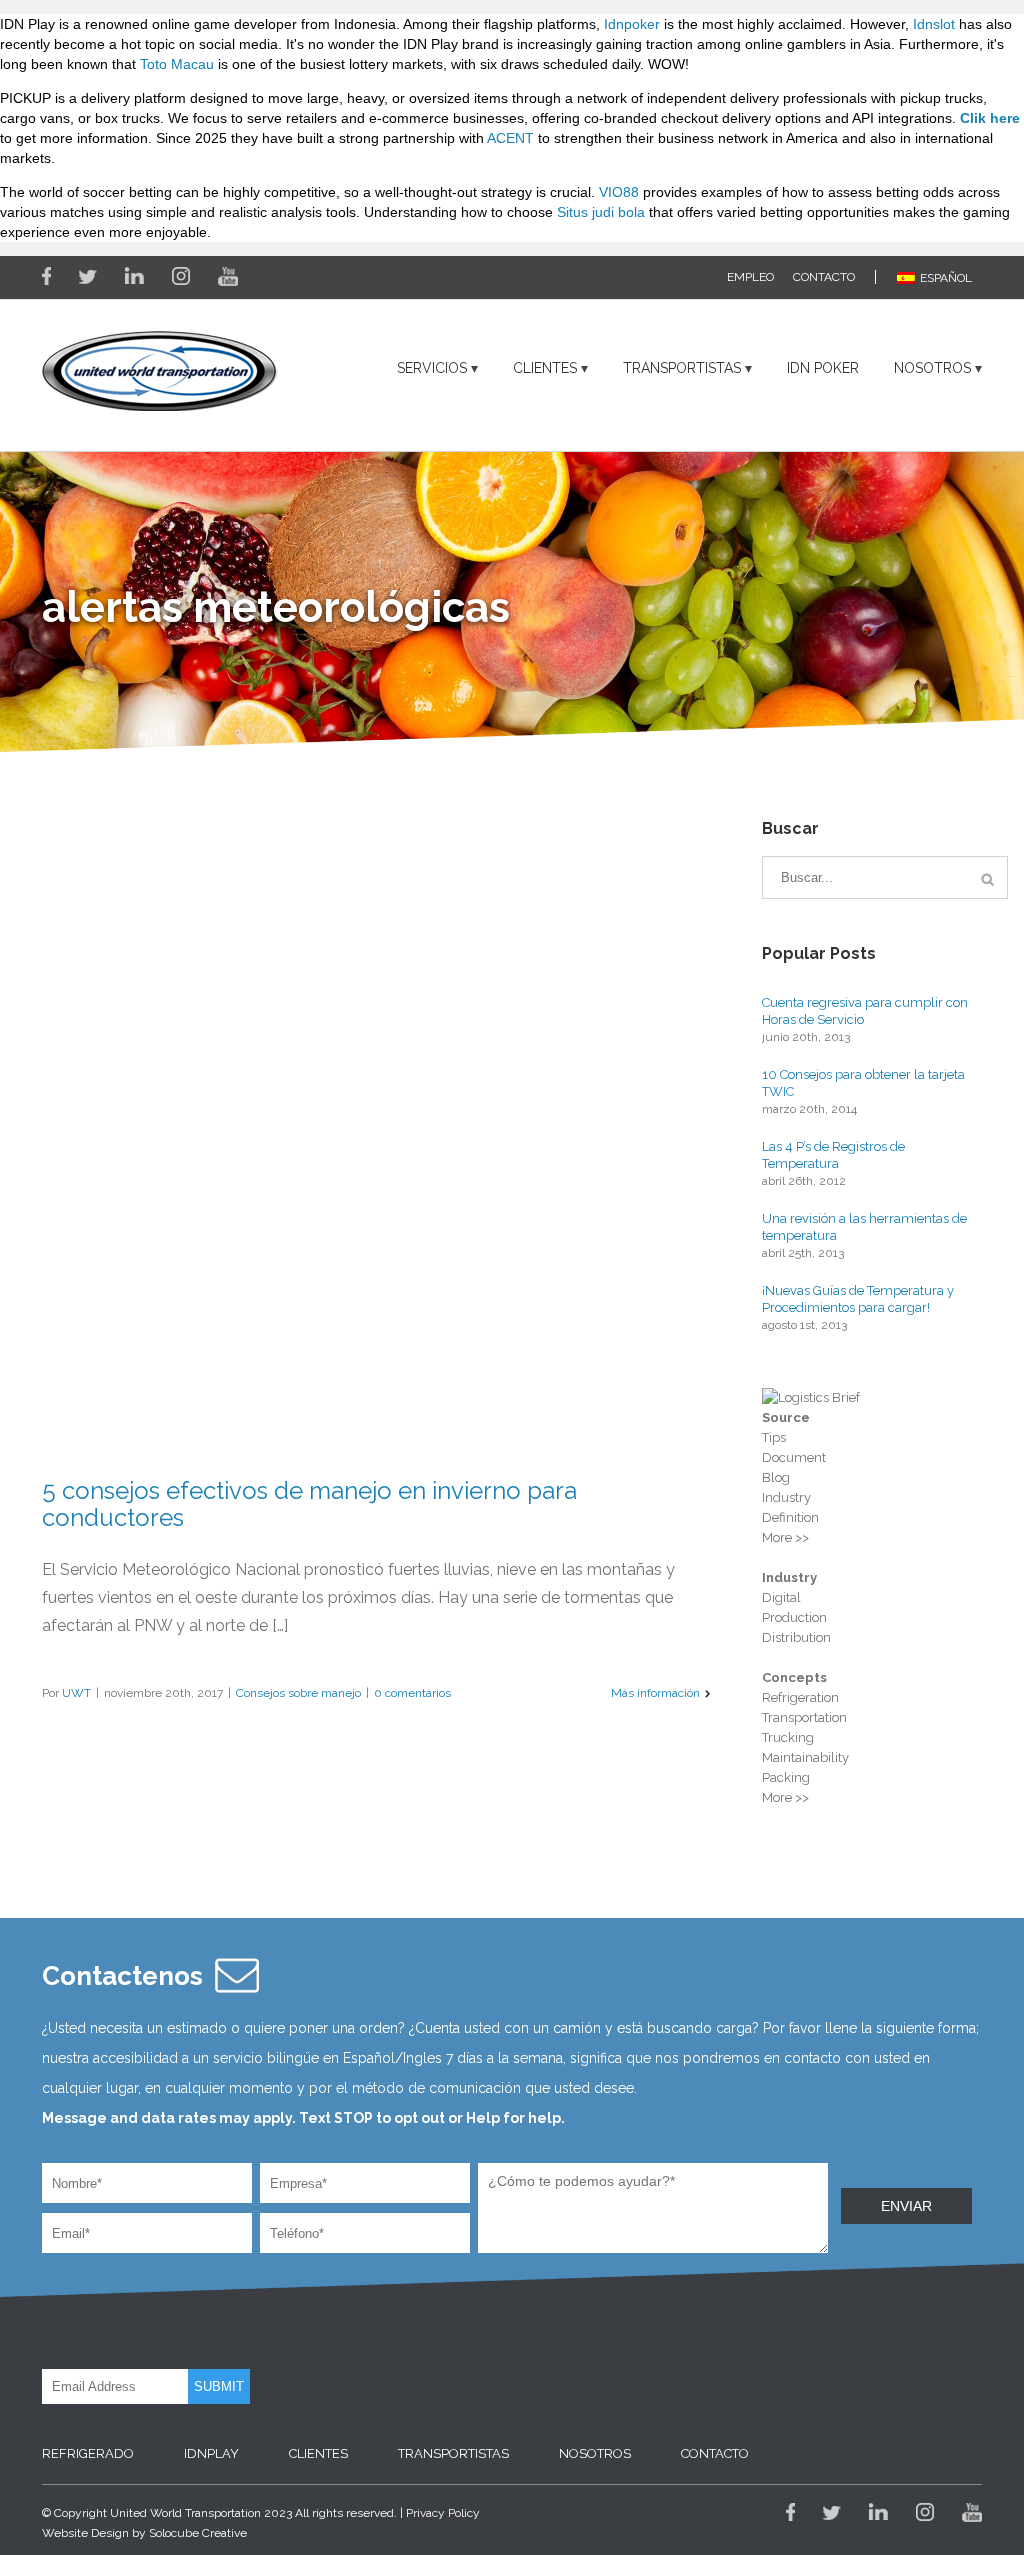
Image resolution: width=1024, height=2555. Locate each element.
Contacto (824, 277)
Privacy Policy (443, 2513)
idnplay (211, 2453)
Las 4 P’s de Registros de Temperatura (833, 1155)
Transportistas (682, 368)
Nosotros (932, 368)
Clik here (990, 118)
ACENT (510, 138)
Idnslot (934, 24)
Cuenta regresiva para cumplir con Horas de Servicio (865, 1011)
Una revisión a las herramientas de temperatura (864, 1227)
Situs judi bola (601, 212)
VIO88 (619, 192)
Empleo (750, 277)
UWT (76, 1693)
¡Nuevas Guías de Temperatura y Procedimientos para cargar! (858, 1299)
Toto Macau (177, 64)
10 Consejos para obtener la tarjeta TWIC (863, 1083)
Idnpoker (632, 24)
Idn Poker (823, 368)
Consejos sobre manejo (298, 1693)
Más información (655, 1693)
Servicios (432, 368)
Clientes (545, 368)
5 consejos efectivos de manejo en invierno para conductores (309, 1504)
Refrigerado (88, 2453)
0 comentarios (412, 1693)
